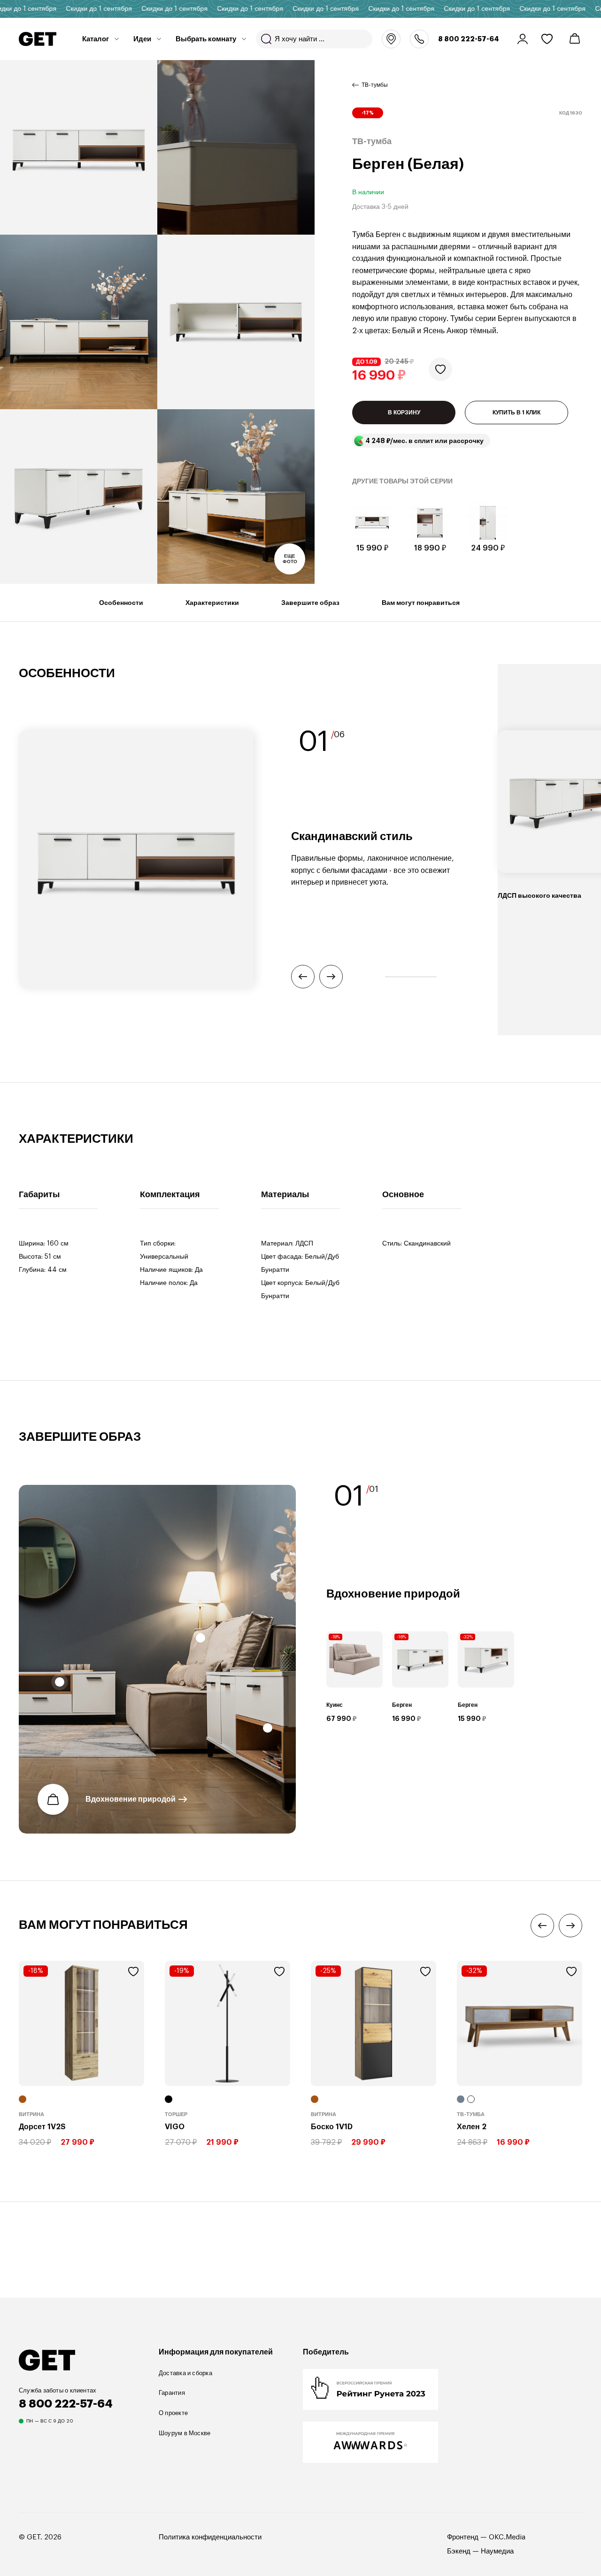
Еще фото (290, 559)
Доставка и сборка (185, 2373)
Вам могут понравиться (421, 603)
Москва (391, 39)
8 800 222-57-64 (469, 39)
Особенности (121, 603)
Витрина (31, 2114)
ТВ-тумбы (375, 85)
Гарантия (172, 2393)
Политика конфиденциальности (210, 2537)
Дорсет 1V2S (42, 2127)
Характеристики (212, 603)
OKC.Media (507, 2537)
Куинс (335, 1705)
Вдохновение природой (131, 1799)
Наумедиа (497, 2551)
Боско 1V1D (332, 2127)
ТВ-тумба (471, 2114)
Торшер (176, 2114)
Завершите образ (310, 603)
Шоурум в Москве (185, 2433)
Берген (402, 1705)
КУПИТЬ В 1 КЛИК (516, 413)
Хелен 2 (472, 2127)
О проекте (173, 2413)
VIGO (175, 2127)
